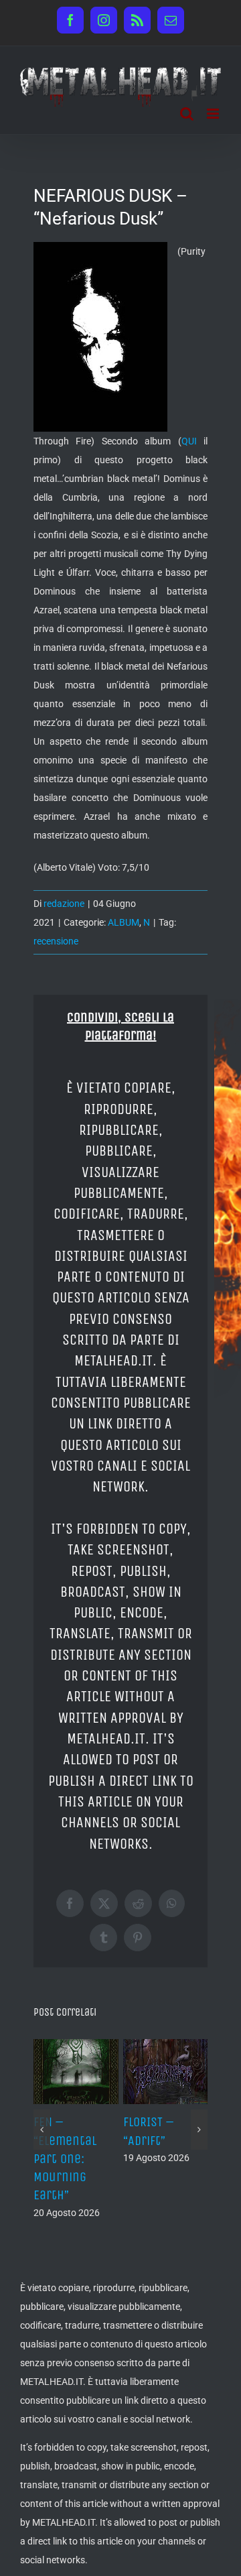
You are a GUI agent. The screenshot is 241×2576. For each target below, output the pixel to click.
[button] (42, 2130)
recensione (56, 941)
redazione (64, 904)
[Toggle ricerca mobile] (187, 114)
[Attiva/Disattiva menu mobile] (214, 114)
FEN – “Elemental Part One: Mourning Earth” (65, 2158)
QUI (189, 441)
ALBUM (124, 922)
